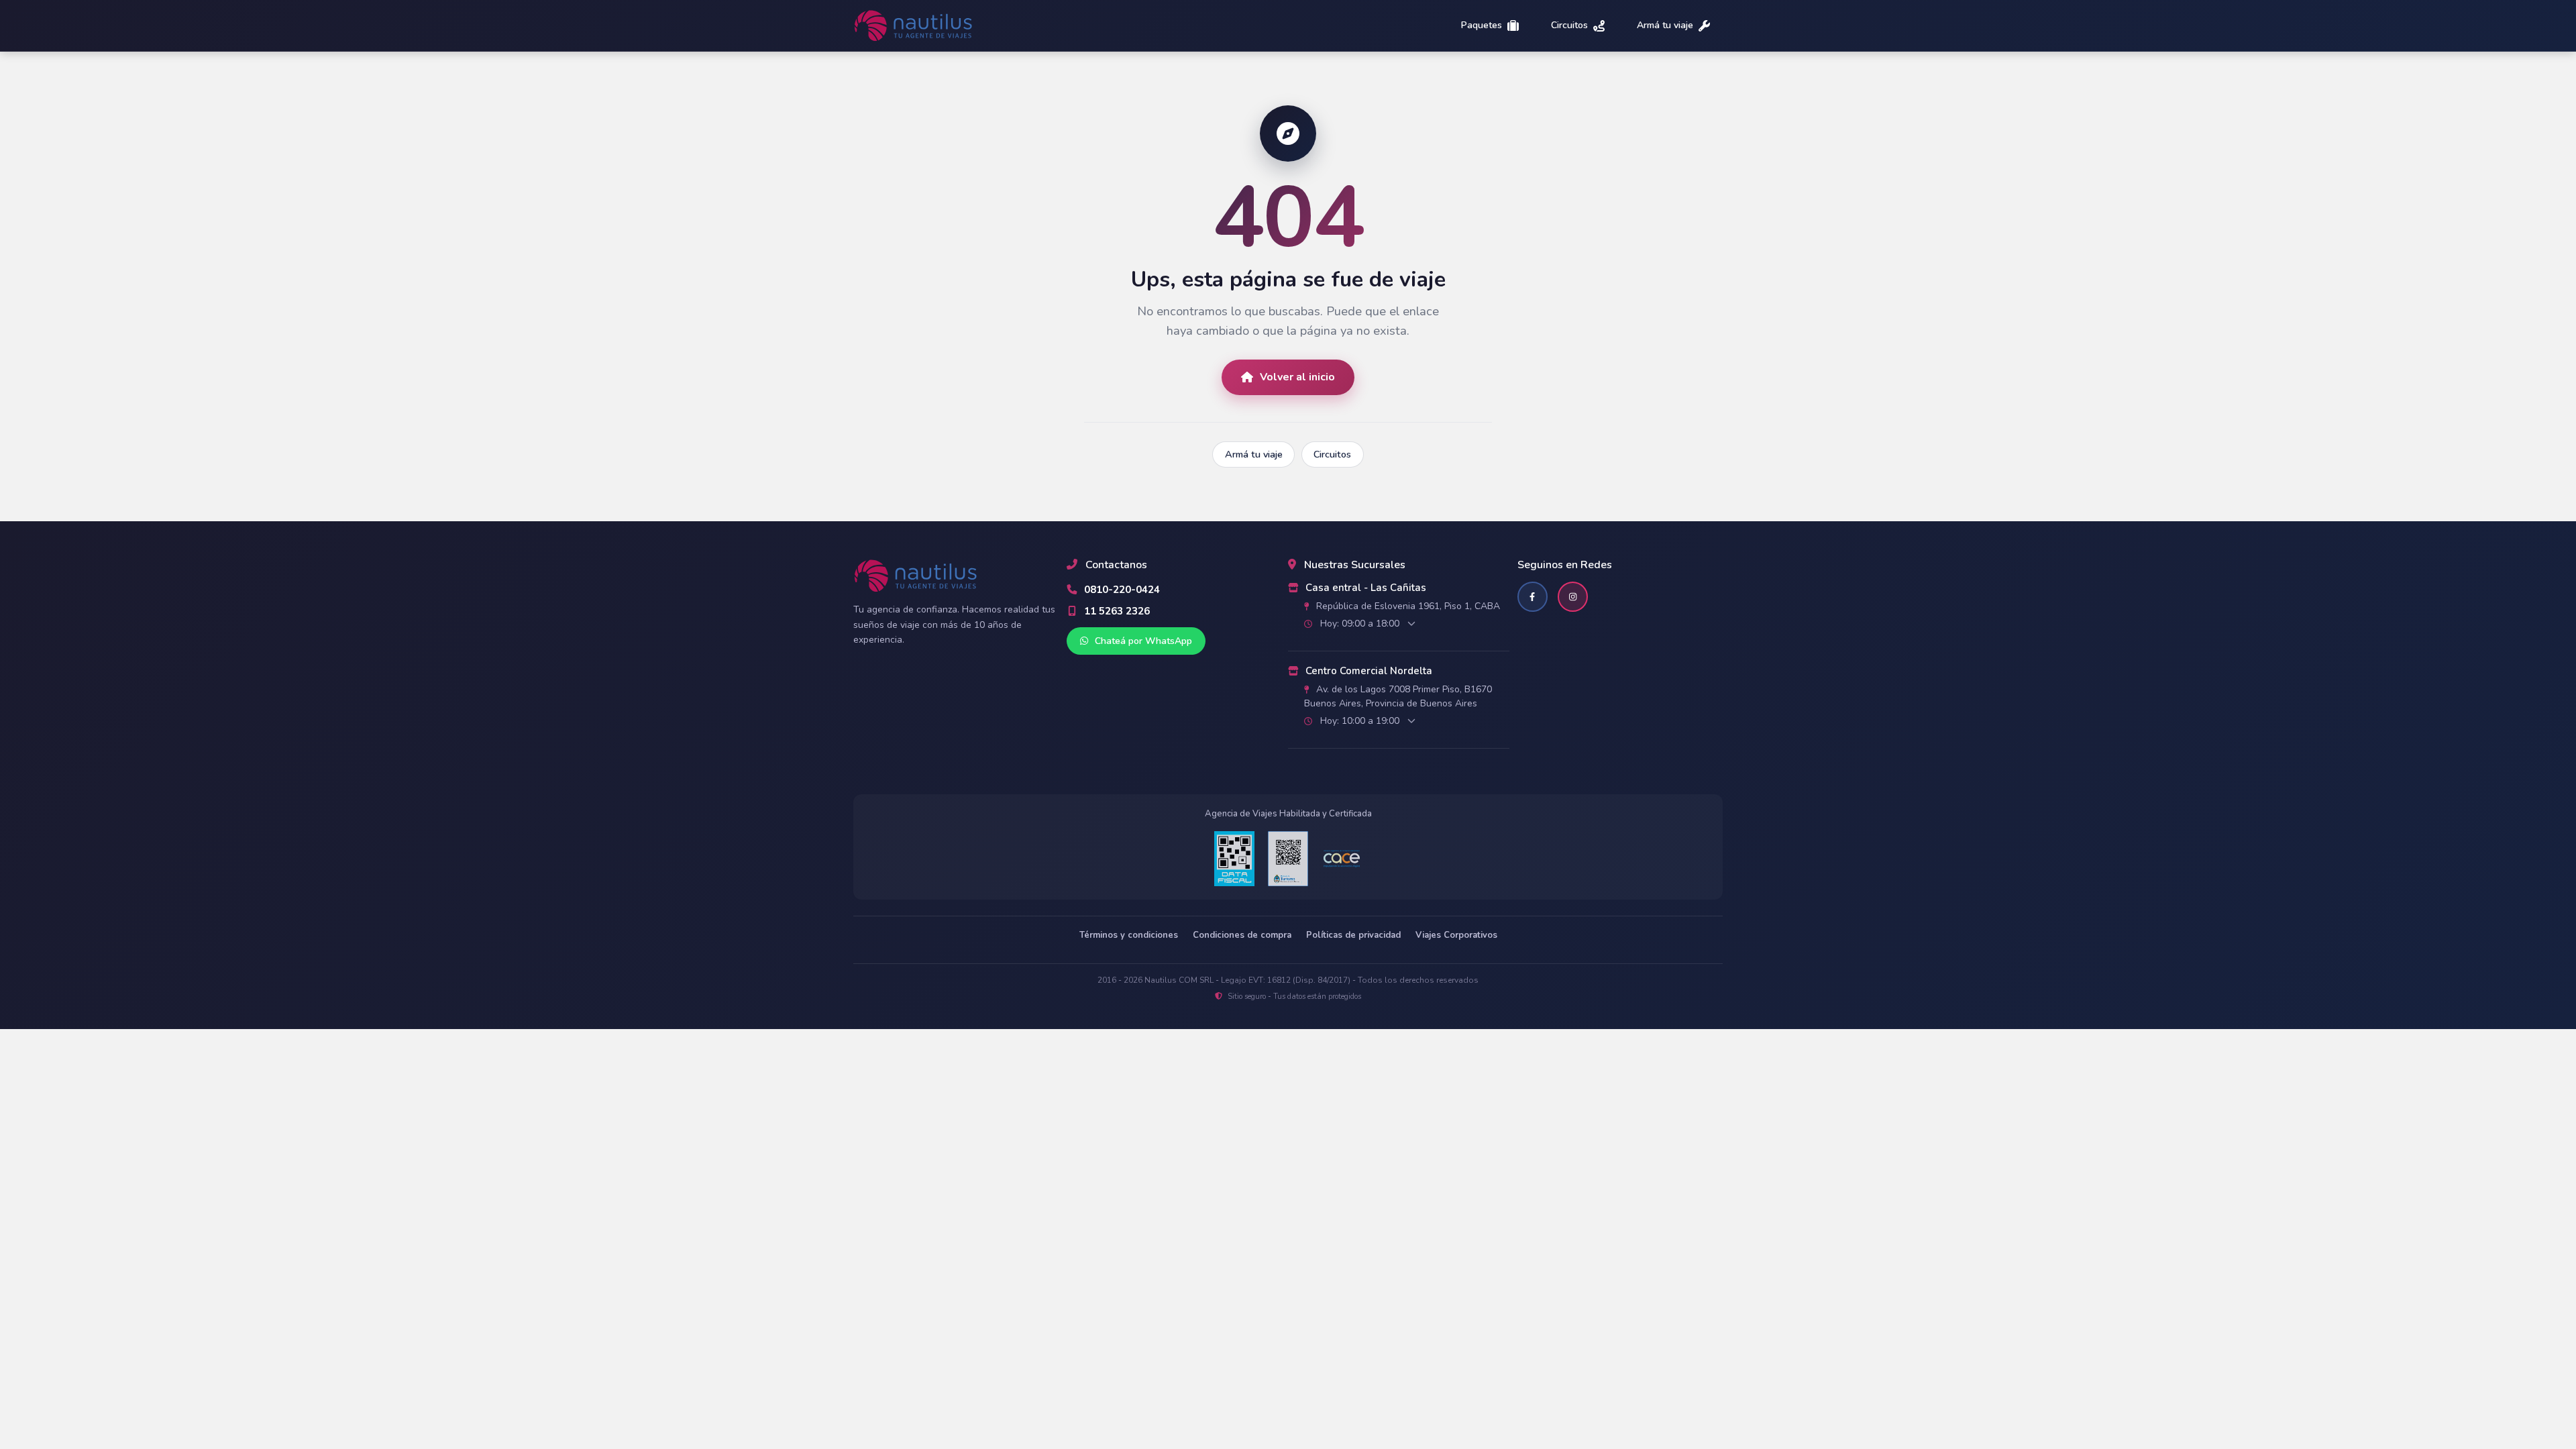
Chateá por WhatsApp (1142, 641)
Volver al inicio (1297, 377)
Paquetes (1482, 26)
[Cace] (1342, 859)
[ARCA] (1234, 859)
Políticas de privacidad (1353, 935)
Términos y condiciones (1129, 935)
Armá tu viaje (1665, 26)
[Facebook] (1533, 597)
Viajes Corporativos (1456, 935)
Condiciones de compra (1242, 935)
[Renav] (1288, 859)
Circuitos (1569, 26)
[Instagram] (1573, 597)
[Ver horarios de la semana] (1411, 624)
